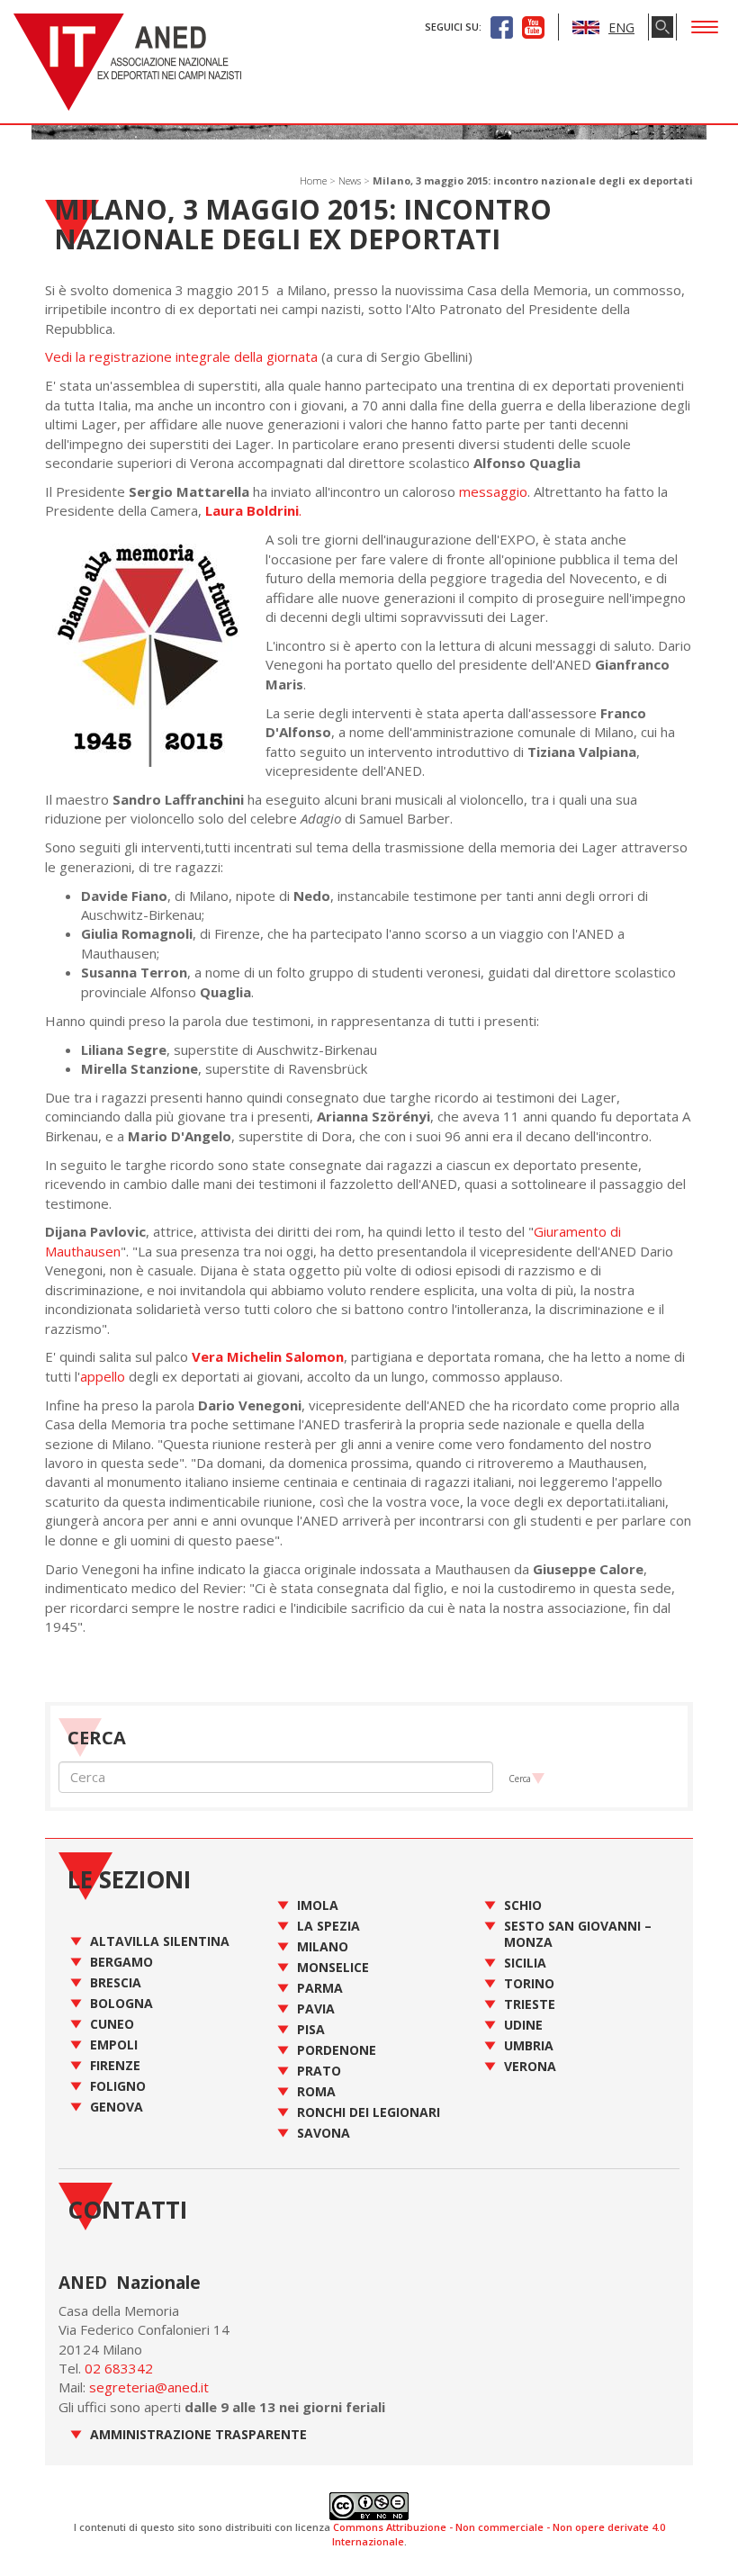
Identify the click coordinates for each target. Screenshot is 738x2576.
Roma (316, 2091)
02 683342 (119, 2368)
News (350, 180)
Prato (319, 2071)
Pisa (311, 2029)
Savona (324, 2133)
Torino (529, 1983)
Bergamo (121, 1962)
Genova (117, 2107)
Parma (320, 1988)
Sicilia (525, 1963)
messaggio (493, 491)
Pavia (316, 2009)
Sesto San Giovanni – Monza (578, 1934)
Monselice (333, 1967)
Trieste (530, 2004)
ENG (621, 27)
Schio (523, 1905)
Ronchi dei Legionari (369, 2112)
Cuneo (112, 2024)
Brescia (116, 1982)
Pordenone (337, 2050)
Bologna (121, 2003)
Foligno (118, 2086)
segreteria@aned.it (149, 2387)
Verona (530, 2066)
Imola (318, 1905)
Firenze (115, 2065)
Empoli (114, 2045)
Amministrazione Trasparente (198, 2434)
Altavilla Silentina (160, 1941)
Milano (323, 1946)
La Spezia (328, 1926)
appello (103, 1376)
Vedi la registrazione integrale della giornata (181, 356)
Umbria (529, 2045)
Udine (523, 2025)
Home (313, 180)
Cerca (520, 1779)
